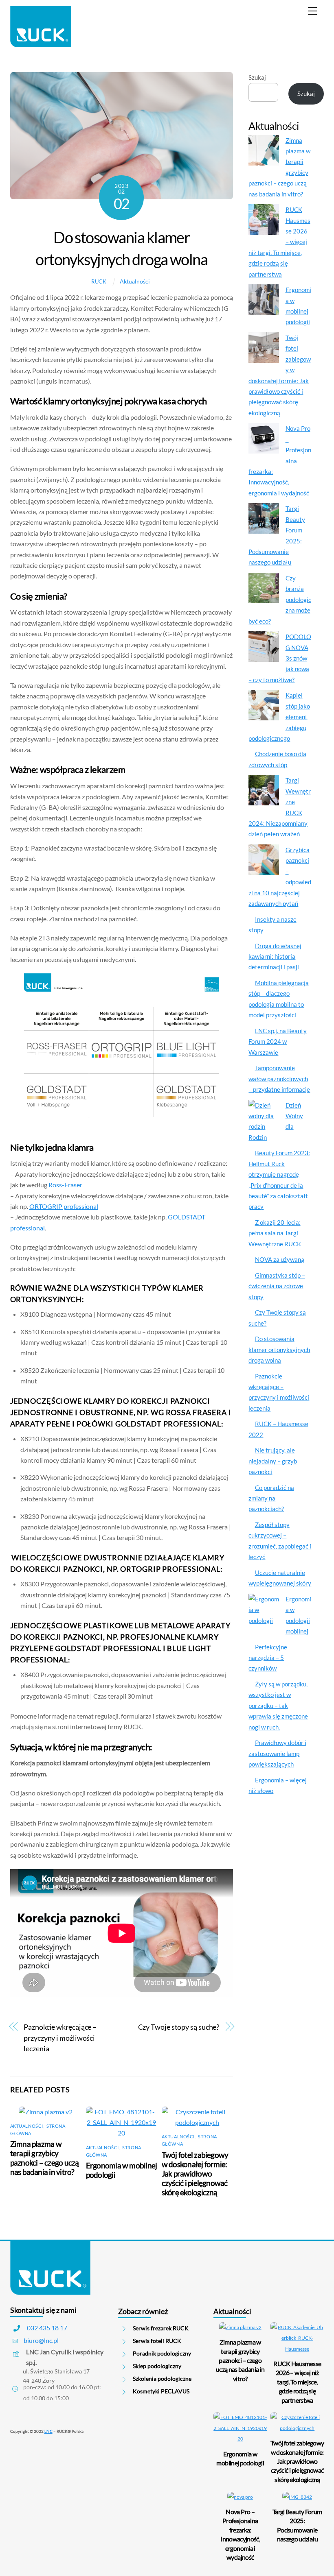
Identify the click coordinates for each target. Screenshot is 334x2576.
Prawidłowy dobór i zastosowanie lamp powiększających (277, 1753)
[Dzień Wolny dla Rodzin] (264, 1116)
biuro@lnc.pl (41, 2340)
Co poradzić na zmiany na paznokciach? (271, 1498)
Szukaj (257, 77)
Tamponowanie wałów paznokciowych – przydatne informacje (279, 1079)
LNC (48, 2431)
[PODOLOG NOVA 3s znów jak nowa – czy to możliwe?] (264, 648)
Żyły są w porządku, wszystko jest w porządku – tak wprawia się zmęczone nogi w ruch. (278, 1706)
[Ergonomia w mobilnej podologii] (264, 301)
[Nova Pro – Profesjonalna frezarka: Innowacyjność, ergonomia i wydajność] (264, 440)
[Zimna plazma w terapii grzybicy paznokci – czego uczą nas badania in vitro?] (264, 152)
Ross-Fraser (65, 1185)
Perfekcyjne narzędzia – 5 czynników (268, 1658)
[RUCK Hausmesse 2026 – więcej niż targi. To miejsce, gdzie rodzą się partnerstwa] (264, 221)
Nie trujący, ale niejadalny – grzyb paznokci (273, 1461)
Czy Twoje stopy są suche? (179, 2027)
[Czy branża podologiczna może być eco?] (264, 589)
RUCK (99, 281)
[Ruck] (41, 43)
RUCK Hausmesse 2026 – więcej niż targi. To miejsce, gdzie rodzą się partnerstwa (297, 2382)
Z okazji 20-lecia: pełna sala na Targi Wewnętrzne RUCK (275, 1233)
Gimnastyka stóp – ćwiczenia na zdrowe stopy (277, 1286)
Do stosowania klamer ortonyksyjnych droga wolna (279, 1349)
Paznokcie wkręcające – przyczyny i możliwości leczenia (60, 2038)
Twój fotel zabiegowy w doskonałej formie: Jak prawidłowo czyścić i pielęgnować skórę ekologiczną (195, 2174)
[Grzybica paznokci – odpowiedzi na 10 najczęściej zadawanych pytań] (264, 861)
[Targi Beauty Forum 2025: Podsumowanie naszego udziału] (264, 520)
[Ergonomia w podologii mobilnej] (264, 1615)
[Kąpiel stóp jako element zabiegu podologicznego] (264, 707)
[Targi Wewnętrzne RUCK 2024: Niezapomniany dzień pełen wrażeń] (264, 792)
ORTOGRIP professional (64, 1206)
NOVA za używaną (280, 1259)
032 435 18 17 (47, 2328)
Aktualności (135, 281)
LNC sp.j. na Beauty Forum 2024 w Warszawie (277, 1042)
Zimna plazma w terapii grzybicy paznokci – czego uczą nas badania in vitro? (45, 2158)
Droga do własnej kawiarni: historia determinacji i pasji (275, 956)
